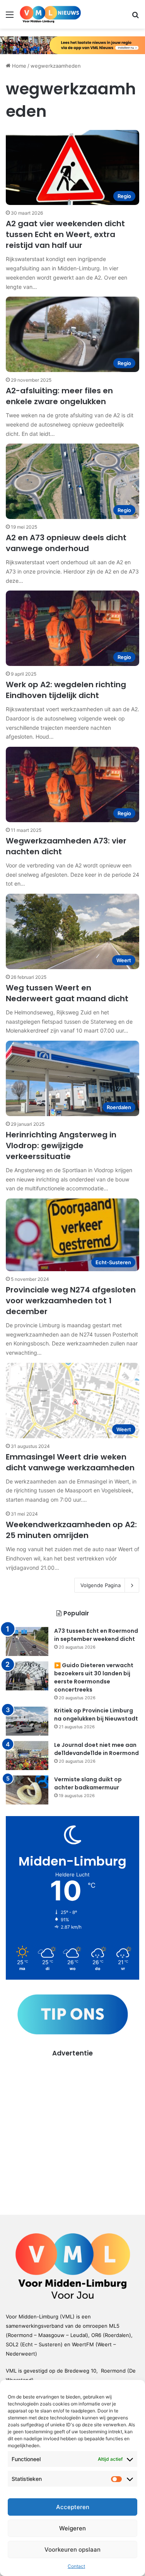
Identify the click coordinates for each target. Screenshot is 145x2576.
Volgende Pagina (101, 1585)
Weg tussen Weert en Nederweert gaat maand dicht (67, 993)
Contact (76, 2566)
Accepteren (73, 2507)
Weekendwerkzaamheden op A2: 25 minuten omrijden (71, 1530)
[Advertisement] (72, 2131)
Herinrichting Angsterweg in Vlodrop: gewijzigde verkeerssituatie (61, 1145)
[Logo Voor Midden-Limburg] (50, 14)
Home (18, 66)
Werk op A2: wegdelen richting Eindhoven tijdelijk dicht (66, 690)
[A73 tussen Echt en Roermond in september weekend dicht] (27, 1641)
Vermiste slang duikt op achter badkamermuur (88, 1783)
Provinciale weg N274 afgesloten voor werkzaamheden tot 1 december (71, 1301)
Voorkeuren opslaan (72, 2550)
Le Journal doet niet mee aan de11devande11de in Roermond (96, 1749)
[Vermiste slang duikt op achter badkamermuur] (27, 1790)
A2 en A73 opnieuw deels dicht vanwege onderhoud (66, 543)
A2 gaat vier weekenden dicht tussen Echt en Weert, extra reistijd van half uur (65, 234)
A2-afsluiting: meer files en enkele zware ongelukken (59, 396)
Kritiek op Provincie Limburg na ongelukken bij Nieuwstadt (96, 1715)
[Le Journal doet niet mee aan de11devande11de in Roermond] (27, 1756)
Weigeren (72, 2528)
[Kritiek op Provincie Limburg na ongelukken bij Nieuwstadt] (27, 1721)
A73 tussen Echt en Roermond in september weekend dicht (96, 1635)
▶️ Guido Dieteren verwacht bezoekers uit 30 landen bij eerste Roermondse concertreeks (94, 1677)
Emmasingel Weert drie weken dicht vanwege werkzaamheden (70, 1462)
